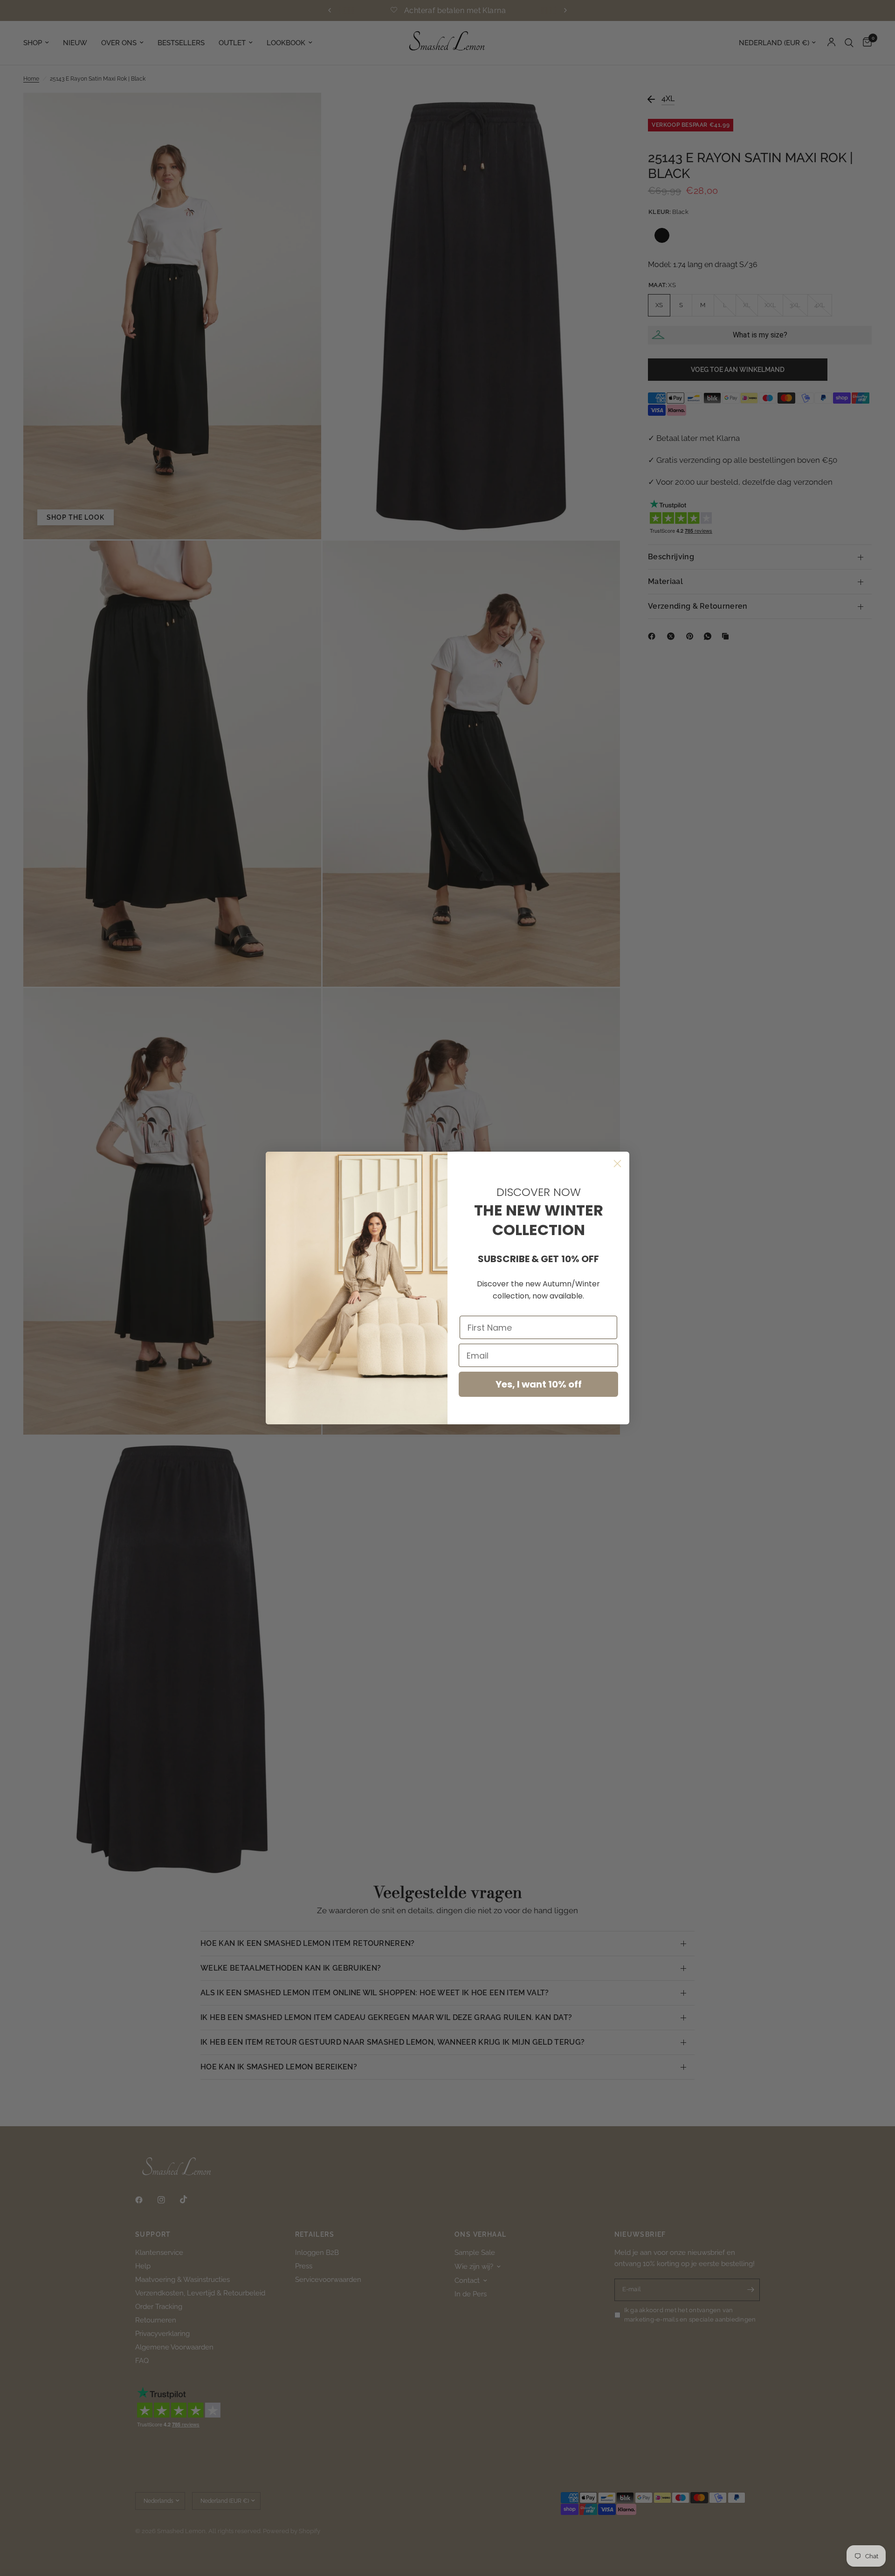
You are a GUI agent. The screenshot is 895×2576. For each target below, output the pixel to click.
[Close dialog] (617, 1164)
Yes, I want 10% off (539, 1384)
